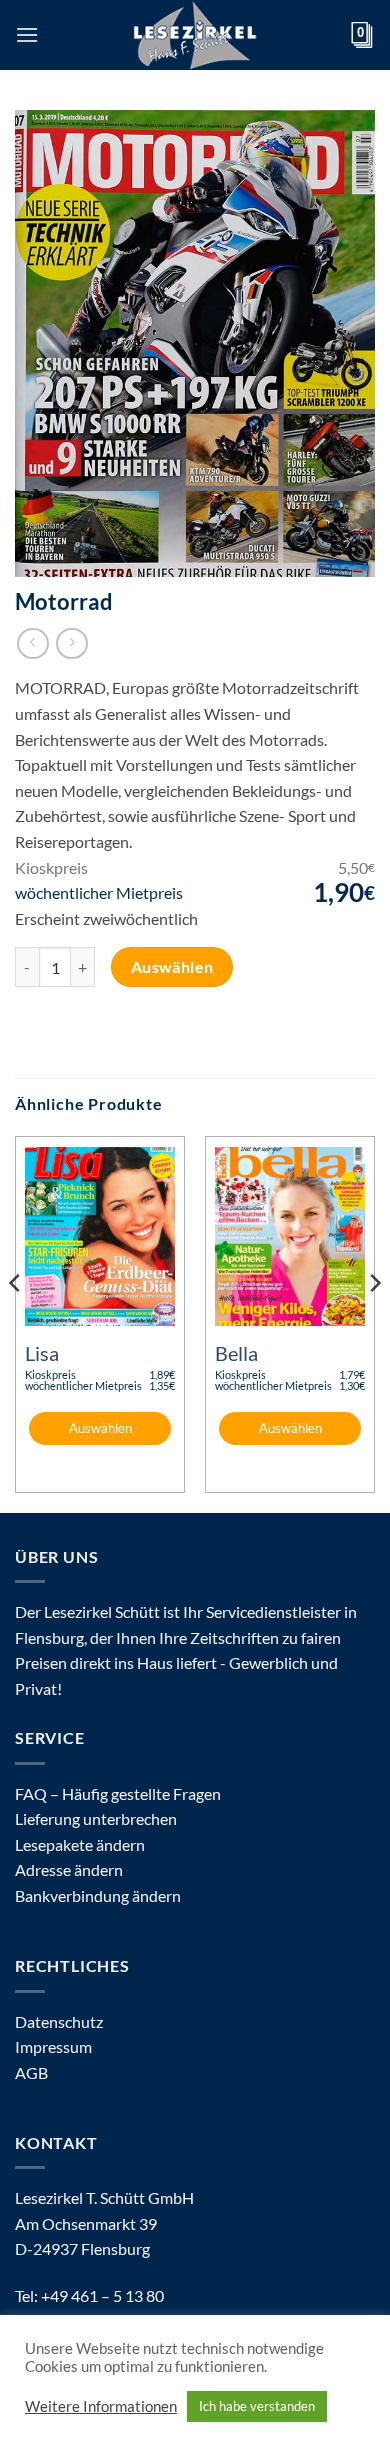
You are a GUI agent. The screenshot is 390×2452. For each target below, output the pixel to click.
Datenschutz (59, 2021)
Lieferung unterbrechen (96, 1818)
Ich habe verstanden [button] (257, 2406)
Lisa (42, 1353)
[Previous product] (71, 643)
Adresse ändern (69, 1869)
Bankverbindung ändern (98, 1895)
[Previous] (16, 1322)
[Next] (374, 1322)
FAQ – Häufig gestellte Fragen (118, 1793)
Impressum (53, 2046)
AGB (31, 2072)
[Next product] (32, 643)
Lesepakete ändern (80, 1844)
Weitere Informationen (101, 2406)
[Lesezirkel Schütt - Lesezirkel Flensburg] (195, 35)
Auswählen (172, 967)
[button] (27, 34)
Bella (236, 1353)
